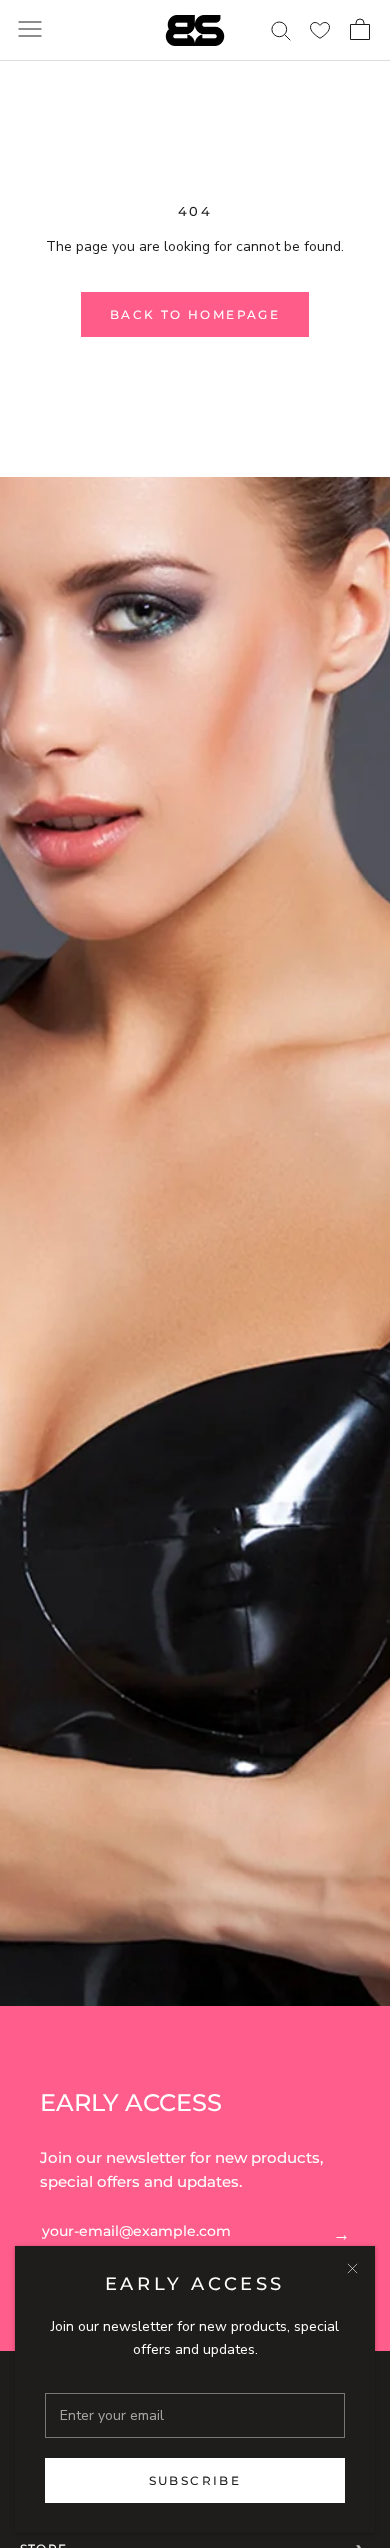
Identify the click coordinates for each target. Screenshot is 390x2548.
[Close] (352, 2268)
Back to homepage (195, 314)
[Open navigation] (30, 30)
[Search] (280, 30)
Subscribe (195, 2480)
